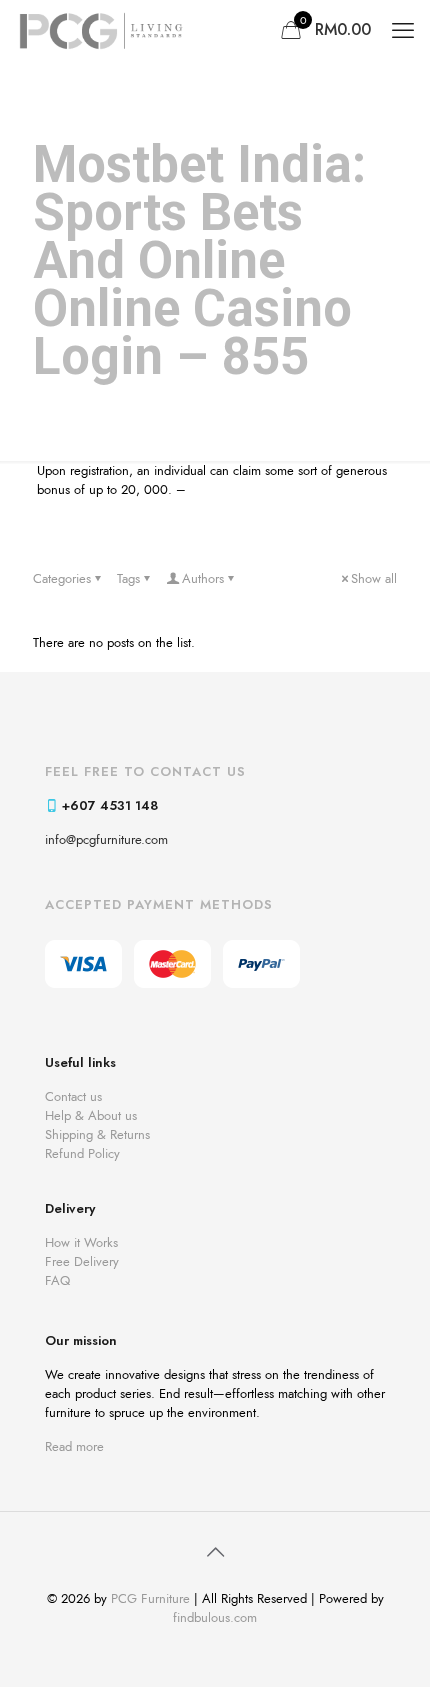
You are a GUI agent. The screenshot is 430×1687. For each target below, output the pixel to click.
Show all (374, 578)
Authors (203, 578)
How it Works (81, 1242)
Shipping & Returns (97, 1134)
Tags (128, 578)
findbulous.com (215, 1617)
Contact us (73, 1096)
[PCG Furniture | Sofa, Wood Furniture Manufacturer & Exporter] (100, 30)
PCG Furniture (150, 1598)
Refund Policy (82, 1153)
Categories (62, 578)
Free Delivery (82, 1261)
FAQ (57, 1280)
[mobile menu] (403, 30)
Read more (74, 1446)
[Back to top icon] (215, 1553)
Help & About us (91, 1115)
